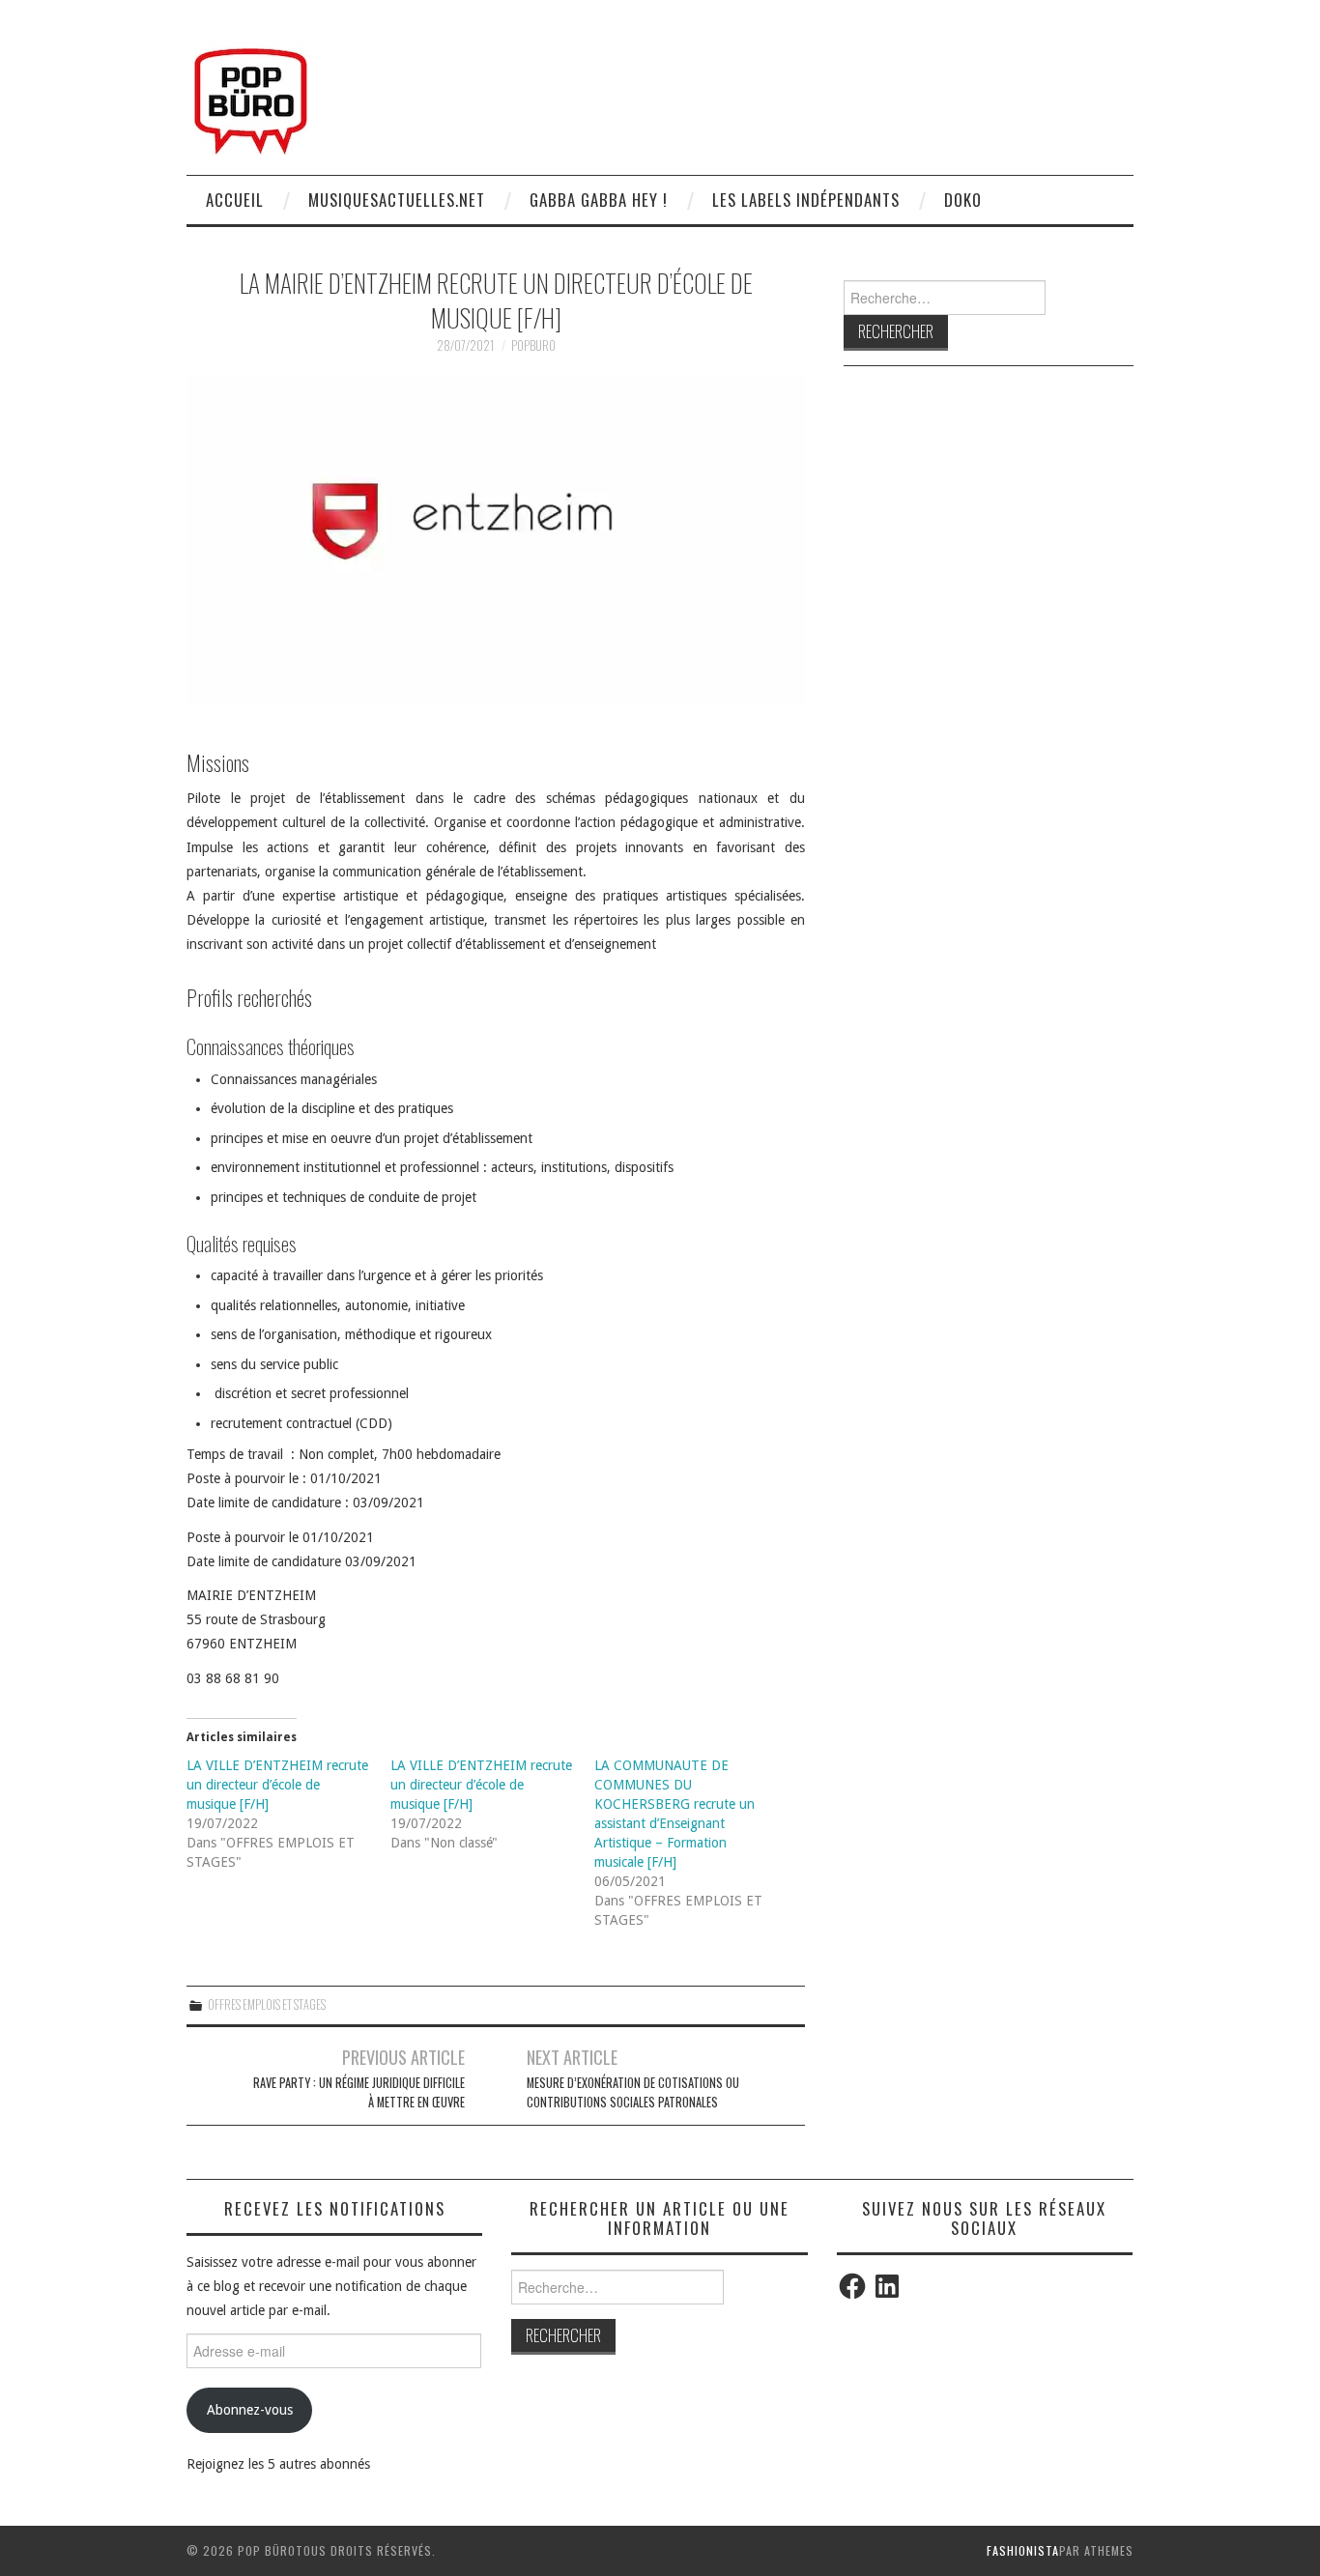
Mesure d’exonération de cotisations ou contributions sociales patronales (633, 2092)
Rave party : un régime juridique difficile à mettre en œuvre (359, 2092)
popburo (533, 345)
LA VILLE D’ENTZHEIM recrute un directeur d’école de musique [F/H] (277, 1785)
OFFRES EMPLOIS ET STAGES (267, 2004)
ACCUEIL (235, 200)
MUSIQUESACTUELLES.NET (397, 200)
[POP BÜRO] (251, 96)
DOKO (963, 200)
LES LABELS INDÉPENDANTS (806, 200)
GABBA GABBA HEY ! (599, 200)
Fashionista (1023, 2550)
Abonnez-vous (250, 2410)
